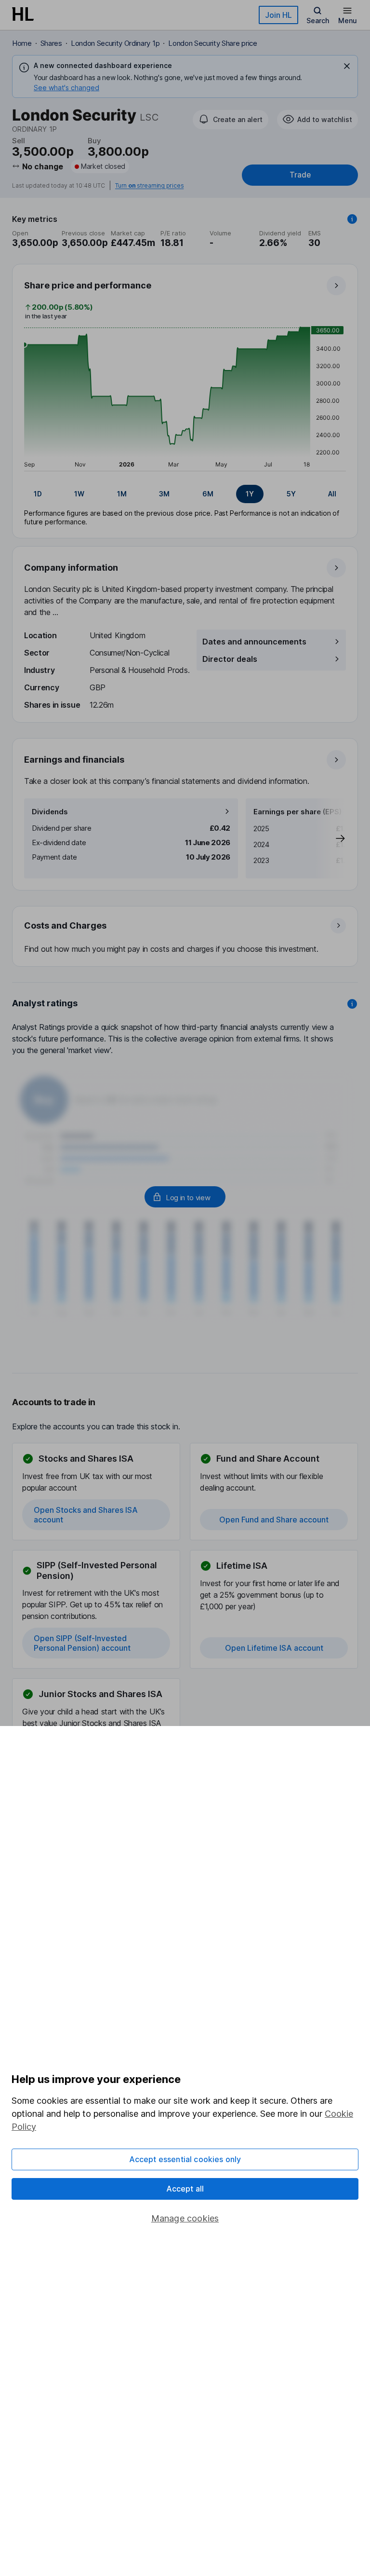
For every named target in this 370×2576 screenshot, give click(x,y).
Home (22, 43)
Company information (71, 568)
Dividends (50, 812)
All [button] (332, 494)
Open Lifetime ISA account (274, 1648)
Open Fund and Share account (274, 1520)
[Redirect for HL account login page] (185, 1197)
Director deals (230, 659)
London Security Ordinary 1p (115, 43)
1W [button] (79, 494)
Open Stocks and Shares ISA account (86, 1515)
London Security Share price (212, 43)
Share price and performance (88, 285)
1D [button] (38, 494)
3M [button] (164, 494)
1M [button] (122, 494)
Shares (51, 43)
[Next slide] (330, 838)
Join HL (278, 15)
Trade (300, 175)
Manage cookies (185, 2218)
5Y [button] (291, 494)
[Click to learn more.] (352, 219)
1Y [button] (250, 494)
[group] (185, 494)
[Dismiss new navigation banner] (347, 66)
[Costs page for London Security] (185, 937)
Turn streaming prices (149, 186)
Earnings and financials (74, 760)
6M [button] (208, 494)
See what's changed (66, 88)
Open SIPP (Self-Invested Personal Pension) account (82, 1643)
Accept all (185, 2189)
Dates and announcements (254, 642)
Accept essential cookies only (185, 2159)
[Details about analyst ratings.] (352, 1004)
